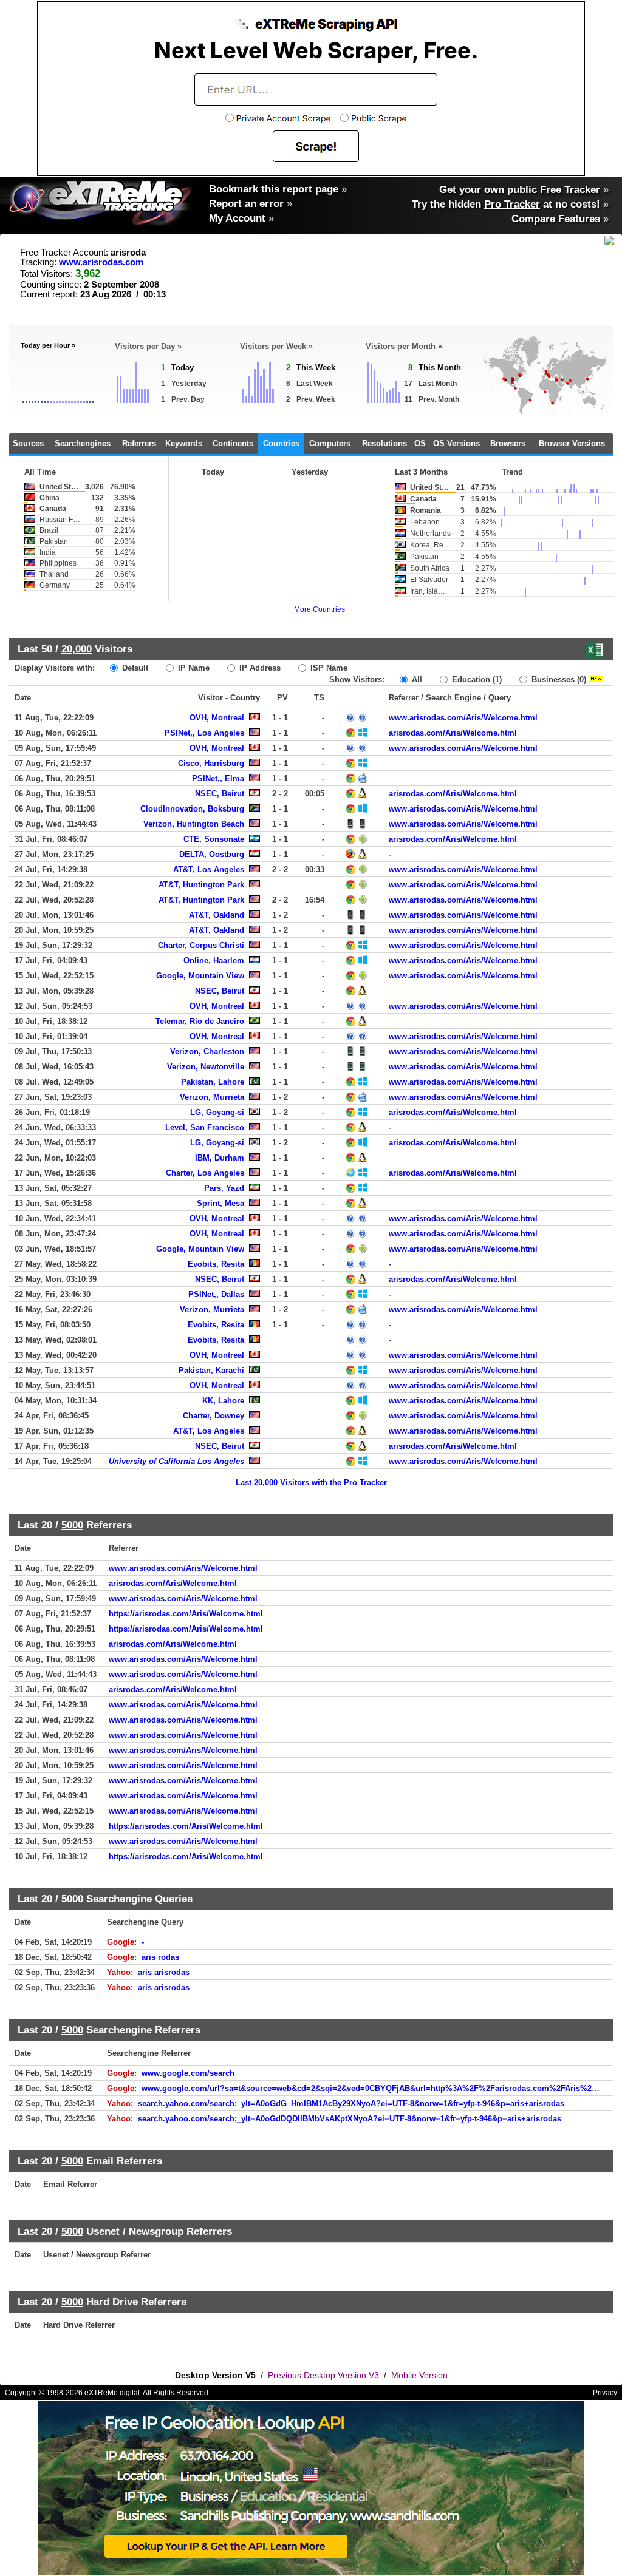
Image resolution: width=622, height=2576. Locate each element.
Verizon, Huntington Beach (194, 824)
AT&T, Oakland (217, 915)
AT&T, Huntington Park (201, 885)
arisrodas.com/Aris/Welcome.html (453, 733)
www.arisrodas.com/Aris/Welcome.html (463, 718)
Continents (233, 443)
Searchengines (83, 443)
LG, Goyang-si (217, 1112)
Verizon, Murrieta (212, 1097)
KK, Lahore (223, 1401)
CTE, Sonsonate (214, 839)
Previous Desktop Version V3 (323, 2375)
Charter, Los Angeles (205, 1173)
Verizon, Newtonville (206, 1067)
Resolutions (384, 443)
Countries (281, 443)
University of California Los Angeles (176, 1461)
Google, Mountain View (200, 976)
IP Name (193, 668)
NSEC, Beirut (220, 794)
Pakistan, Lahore (213, 1082)
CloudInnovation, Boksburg (192, 809)
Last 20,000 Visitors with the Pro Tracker (311, 1483)
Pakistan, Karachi (211, 1370)
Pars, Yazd (224, 1188)
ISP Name (328, 668)
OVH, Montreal (217, 718)
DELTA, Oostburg (212, 854)
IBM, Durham (220, 1158)
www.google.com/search (188, 2073)
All (416, 680)
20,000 (77, 649)
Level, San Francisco (205, 1127)
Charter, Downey (214, 1416)
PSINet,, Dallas (216, 1294)
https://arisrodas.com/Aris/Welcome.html (186, 1614)
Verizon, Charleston (207, 1052)
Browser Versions (572, 443)
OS (420, 443)
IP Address (259, 668)
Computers (330, 443)
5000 (72, 1525)
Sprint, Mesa (220, 1203)
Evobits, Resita (216, 1264)
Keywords (184, 443)
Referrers (139, 443)
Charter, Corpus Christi (201, 945)
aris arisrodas (164, 1972)
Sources (28, 443)
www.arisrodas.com (101, 262)
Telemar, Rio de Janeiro (200, 1021)
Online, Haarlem (214, 961)
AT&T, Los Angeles (209, 869)
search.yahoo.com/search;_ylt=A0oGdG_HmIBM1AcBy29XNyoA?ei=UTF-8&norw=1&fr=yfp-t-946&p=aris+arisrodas (351, 2103)
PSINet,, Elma (218, 778)
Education (476, 680)
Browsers (508, 443)
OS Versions (456, 443)
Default (134, 668)
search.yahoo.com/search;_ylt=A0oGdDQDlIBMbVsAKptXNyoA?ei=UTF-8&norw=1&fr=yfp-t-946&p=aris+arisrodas (350, 2119)
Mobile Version (419, 2375)
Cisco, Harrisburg (211, 763)
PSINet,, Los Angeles (204, 733)
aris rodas (160, 1957)
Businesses (558, 680)
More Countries (320, 609)
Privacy (605, 2393)
